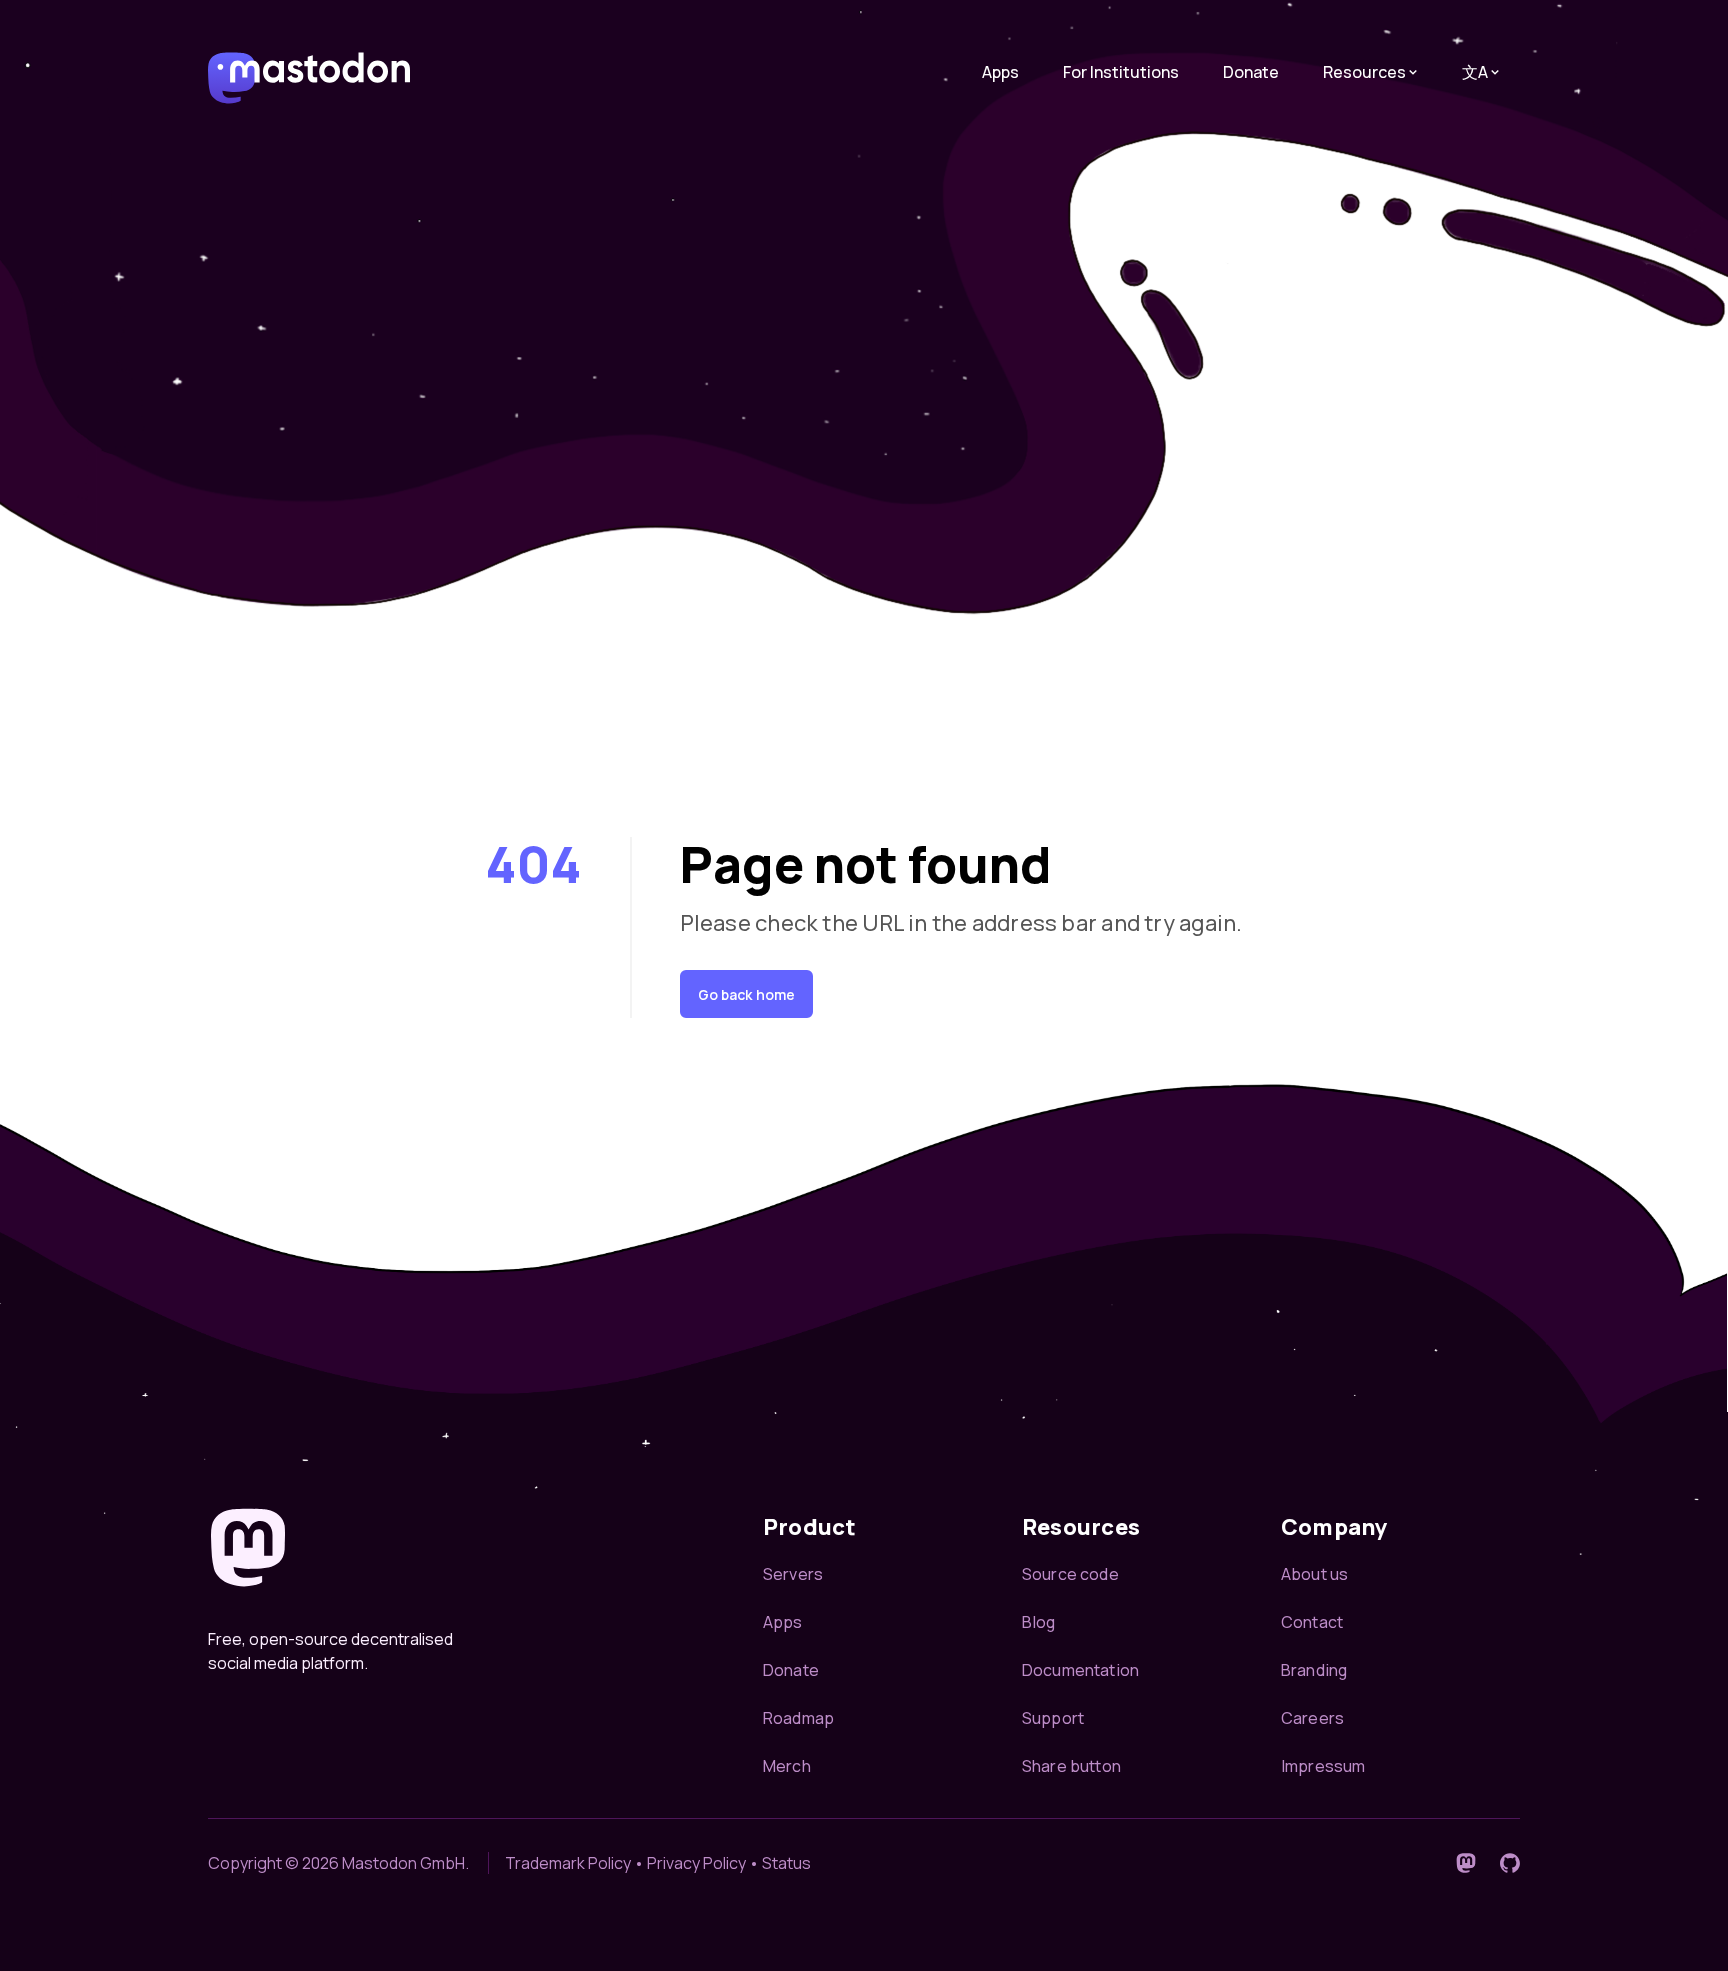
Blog (1039, 1622)
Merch (787, 1766)
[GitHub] (1510, 1863)
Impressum (1323, 1766)
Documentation (1080, 1670)
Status (786, 1863)
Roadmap (798, 1718)
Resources (1364, 72)
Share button (1071, 1766)
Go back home (747, 994)
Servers (793, 1574)
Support (1053, 1718)
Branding (1314, 1670)
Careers (1312, 1718)
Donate (1251, 72)
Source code (1070, 1574)
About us (1314, 1574)
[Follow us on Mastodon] (1466, 1863)
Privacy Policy (696, 1863)
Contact (1312, 1622)
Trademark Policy (568, 1863)
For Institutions (1121, 72)
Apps (1000, 72)
